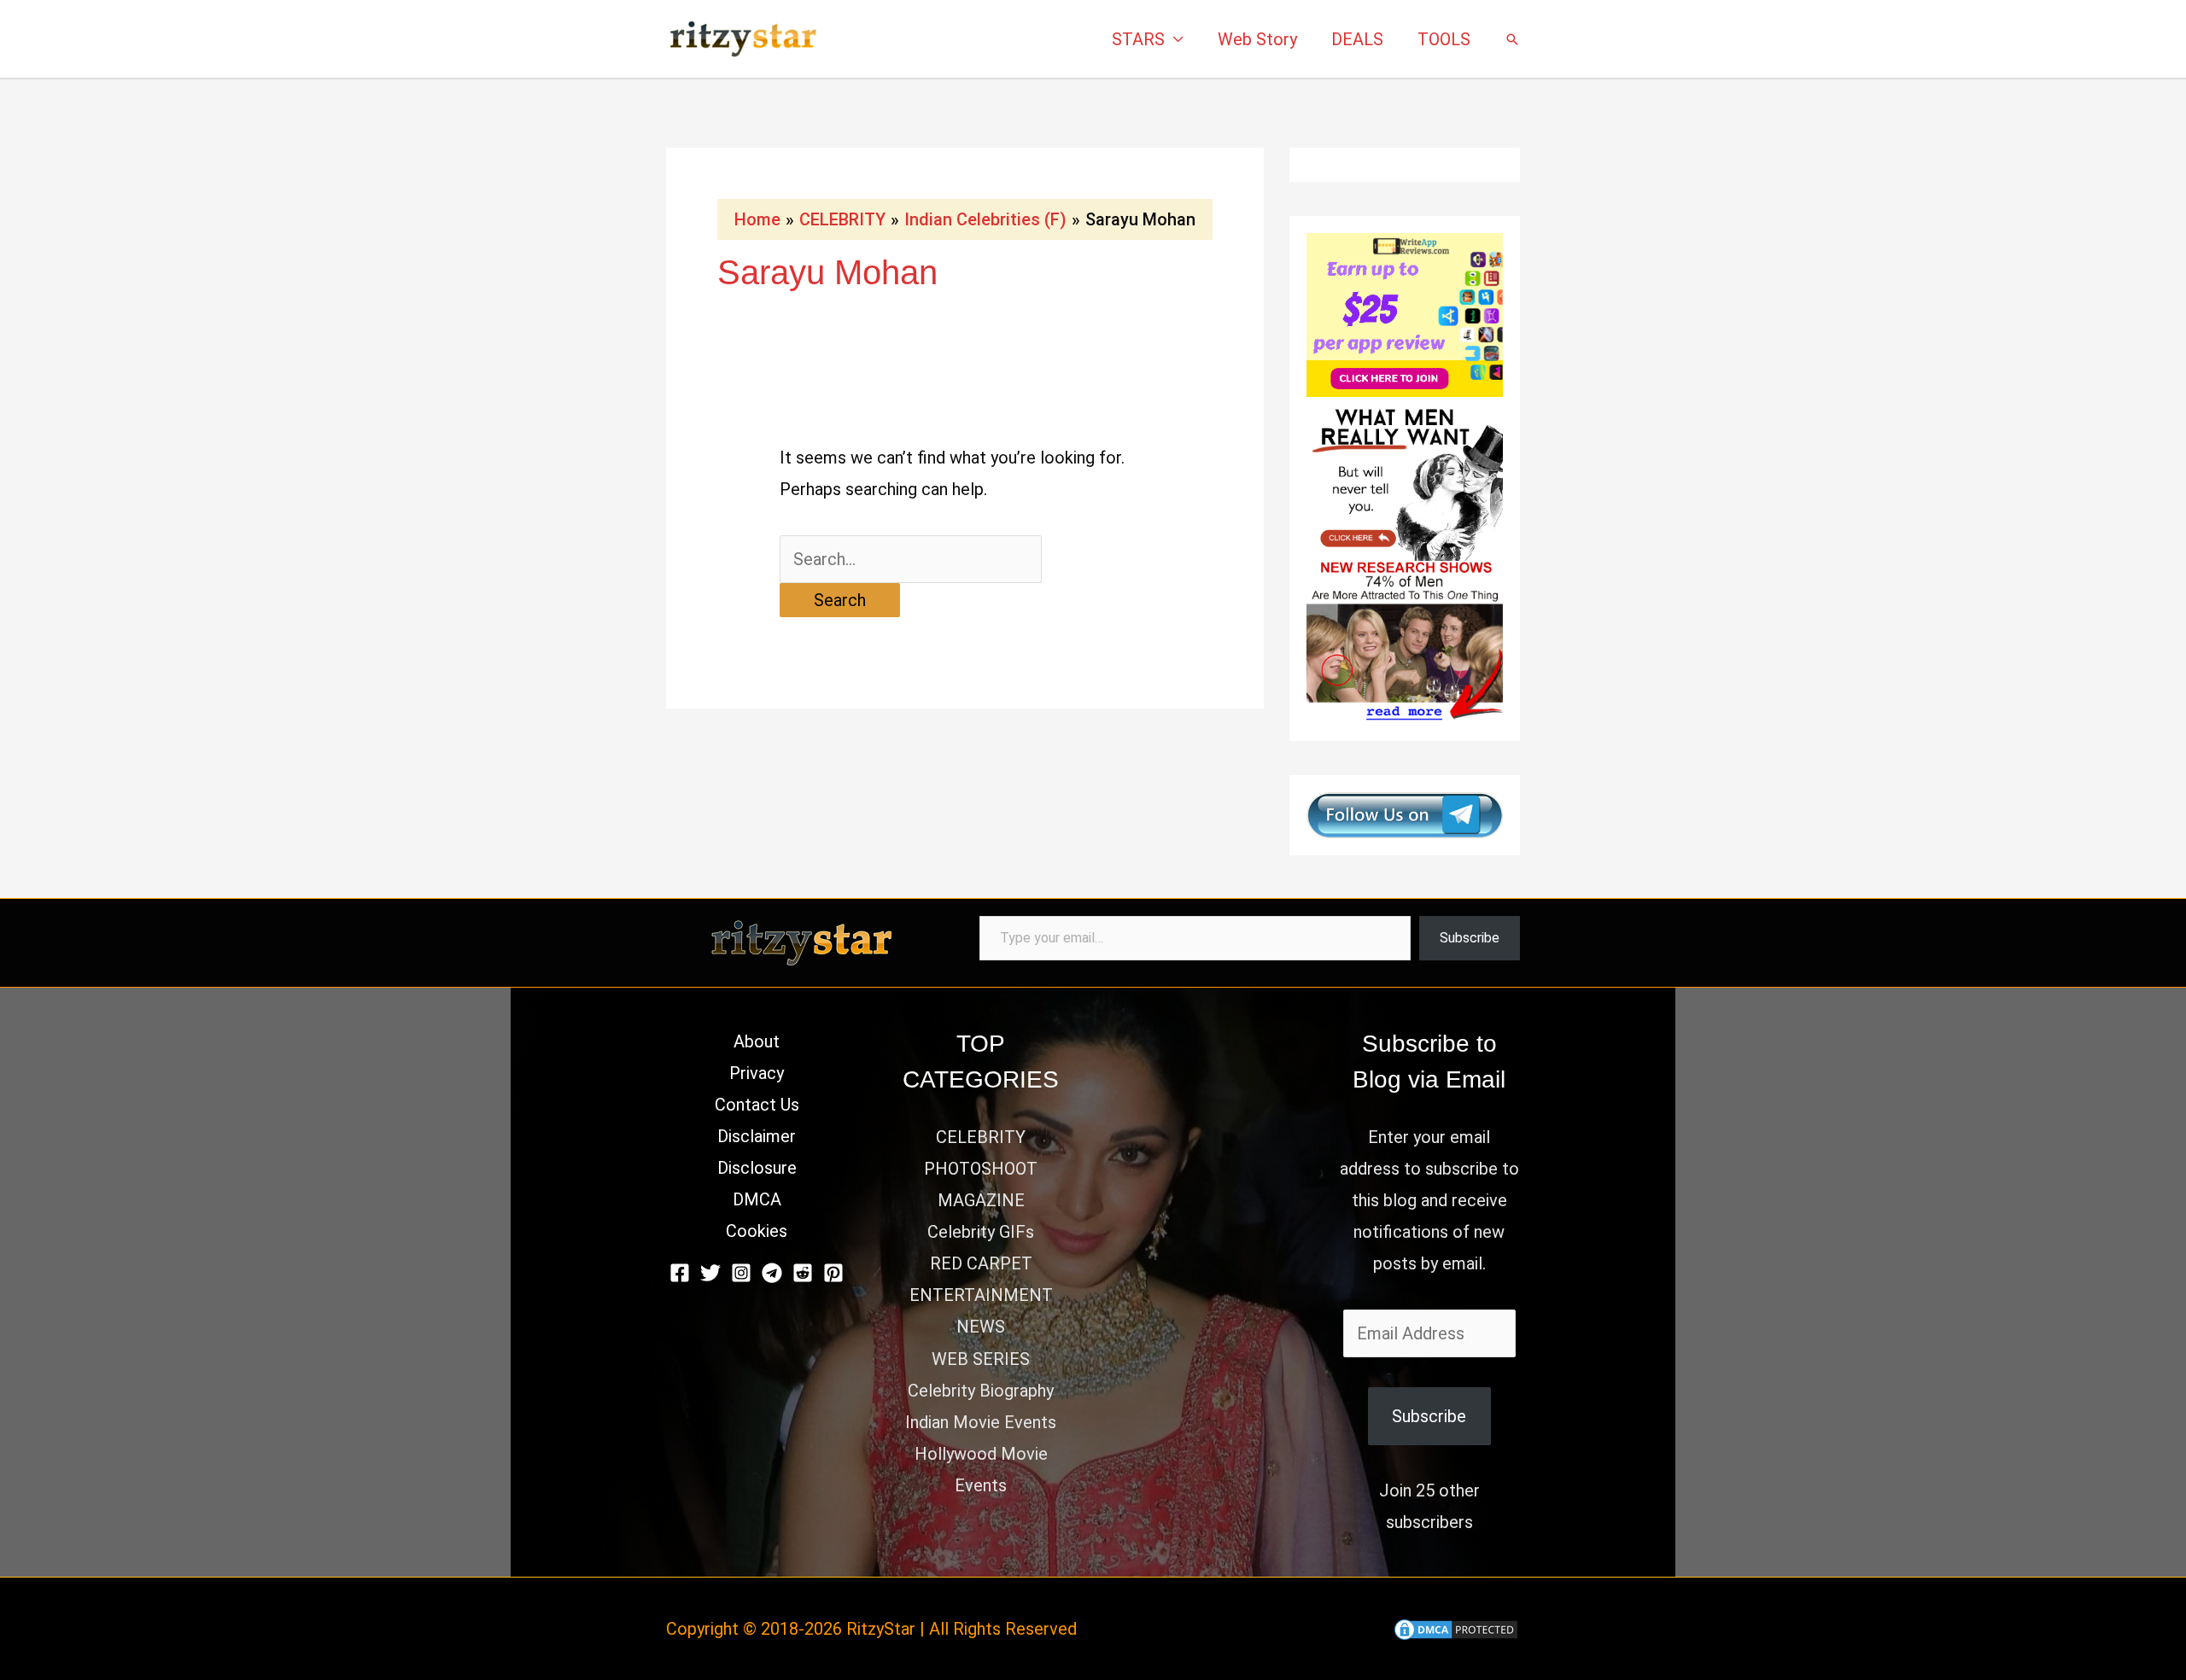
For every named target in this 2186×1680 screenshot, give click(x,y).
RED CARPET (981, 1263)
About (757, 1041)
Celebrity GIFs (981, 1232)
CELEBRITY (981, 1137)
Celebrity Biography (981, 1391)
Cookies (757, 1231)
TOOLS (1444, 39)
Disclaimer (757, 1136)
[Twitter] (710, 1273)
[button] (1512, 39)
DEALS (1357, 39)
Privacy (757, 1073)
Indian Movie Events (981, 1422)
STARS (1138, 39)
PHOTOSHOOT (981, 1169)
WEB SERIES (981, 1359)
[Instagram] (741, 1273)
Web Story (1257, 39)
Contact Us (757, 1105)
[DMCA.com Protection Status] (1456, 1629)
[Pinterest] (833, 1273)
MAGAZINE (981, 1200)
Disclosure (757, 1168)
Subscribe (1470, 938)
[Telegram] (772, 1273)
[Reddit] (803, 1273)
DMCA (757, 1199)
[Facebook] (680, 1273)
